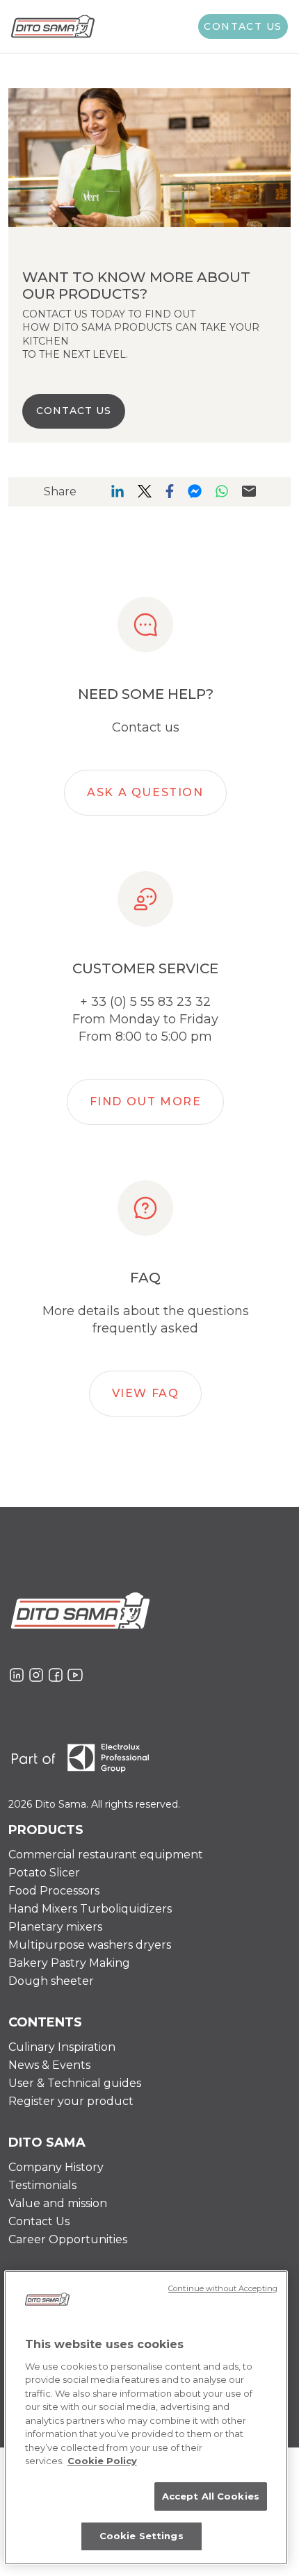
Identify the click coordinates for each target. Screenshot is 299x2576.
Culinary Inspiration (62, 2047)
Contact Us (39, 2221)
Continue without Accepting (223, 2288)
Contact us (243, 26)
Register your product (71, 2101)
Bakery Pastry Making (69, 1963)
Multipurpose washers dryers (90, 1945)
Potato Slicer (44, 1873)
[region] (146, 2418)
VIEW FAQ (146, 1393)
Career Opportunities (68, 2239)
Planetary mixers (55, 1927)
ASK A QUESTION (145, 792)
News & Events (49, 2065)
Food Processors (54, 1891)
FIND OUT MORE (146, 1101)
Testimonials (42, 2185)
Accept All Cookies (211, 2496)
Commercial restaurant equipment (106, 1855)
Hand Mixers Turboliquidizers (90, 1909)
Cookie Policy (102, 2461)
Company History (56, 2167)
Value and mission (58, 2203)
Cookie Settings (142, 2536)
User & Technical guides (75, 2083)
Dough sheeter (51, 1981)
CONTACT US (74, 411)
